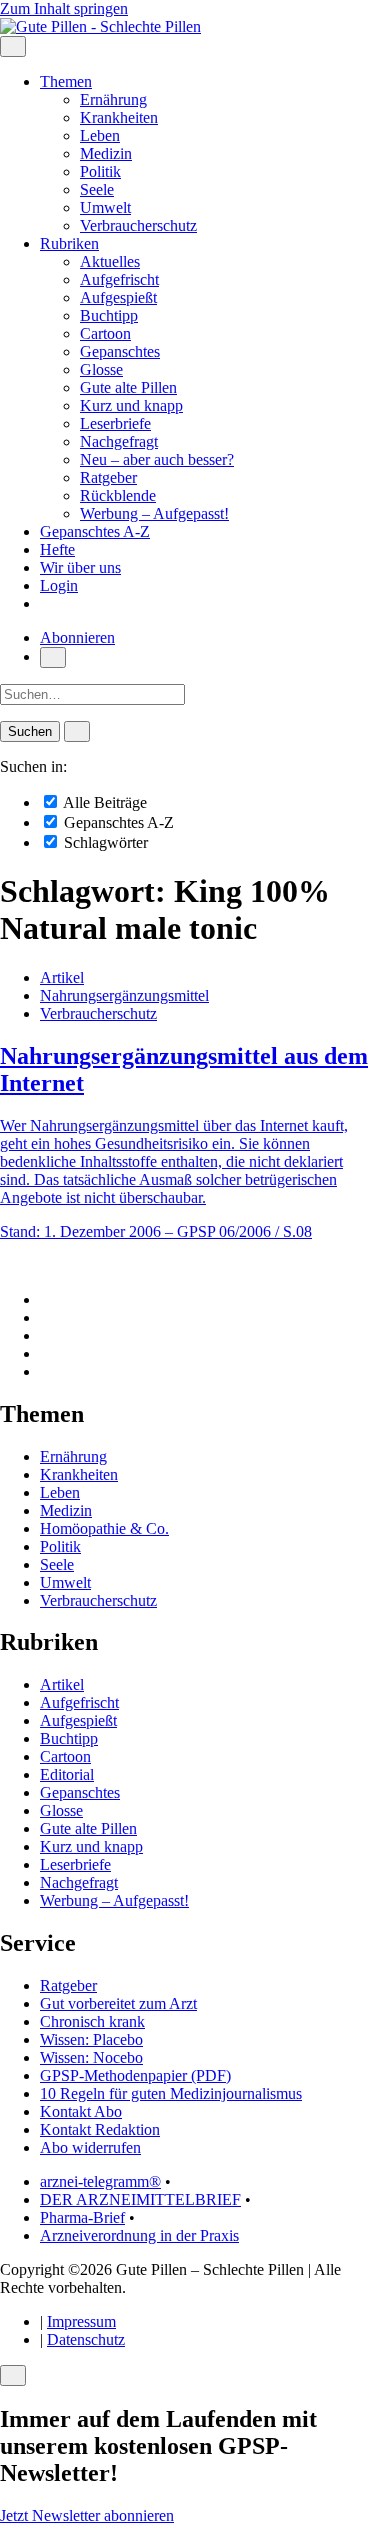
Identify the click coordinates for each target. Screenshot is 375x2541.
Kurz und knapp (131, 405)
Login (59, 585)
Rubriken (69, 243)
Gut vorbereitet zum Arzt (118, 2003)
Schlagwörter (104, 842)
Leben (100, 135)
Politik (100, 171)
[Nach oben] (6, 1265)
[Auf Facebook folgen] (46, 1299)
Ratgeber (108, 477)
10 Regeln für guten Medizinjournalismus (171, 2093)
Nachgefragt (119, 441)
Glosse (101, 369)
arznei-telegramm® (100, 2181)
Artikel (62, 977)
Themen (66, 81)
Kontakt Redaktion (100, 2129)
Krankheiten (119, 117)
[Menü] (13, 46)
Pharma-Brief (82, 2217)
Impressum (81, 2321)
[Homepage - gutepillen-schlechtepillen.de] (100, 26)
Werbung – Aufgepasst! (154, 513)
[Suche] (53, 657)
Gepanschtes (120, 351)
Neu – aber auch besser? (157, 459)
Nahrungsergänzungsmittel (124, 995)
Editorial (67, 1774)
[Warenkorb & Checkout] (46, 603)
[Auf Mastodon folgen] (46, 1317)
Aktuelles (110, 261)
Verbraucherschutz (138, 225)
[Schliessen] (13, 2375)
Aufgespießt (118, 297)
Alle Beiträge (103, 802)
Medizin (106, 153)
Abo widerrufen (90, 2147)
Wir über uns (80, 567)
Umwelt (105, 207)
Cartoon (105, 333)
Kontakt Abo (81, 2111)
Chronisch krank (92, 2021)
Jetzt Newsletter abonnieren (87, 2515)
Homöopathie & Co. (104, 1528)
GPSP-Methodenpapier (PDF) (135, 2075)
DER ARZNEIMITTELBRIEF (140, 2199)
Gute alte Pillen (128, 387)
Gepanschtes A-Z (95, 531)
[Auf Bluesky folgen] (46, 1335)
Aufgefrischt (119, 279)
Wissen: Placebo (91, 2039)
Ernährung (113, 99)
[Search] (77, 731)
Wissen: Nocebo (91, 2057)
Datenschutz (86, 2339)
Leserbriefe (115, 423)
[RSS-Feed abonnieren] (46, 1371)
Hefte (57, 549)
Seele (97, 189)
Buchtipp (109, 315)
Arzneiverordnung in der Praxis (139, 2235)
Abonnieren (77, 637)
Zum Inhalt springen (64, 8)
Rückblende (118, 495)
